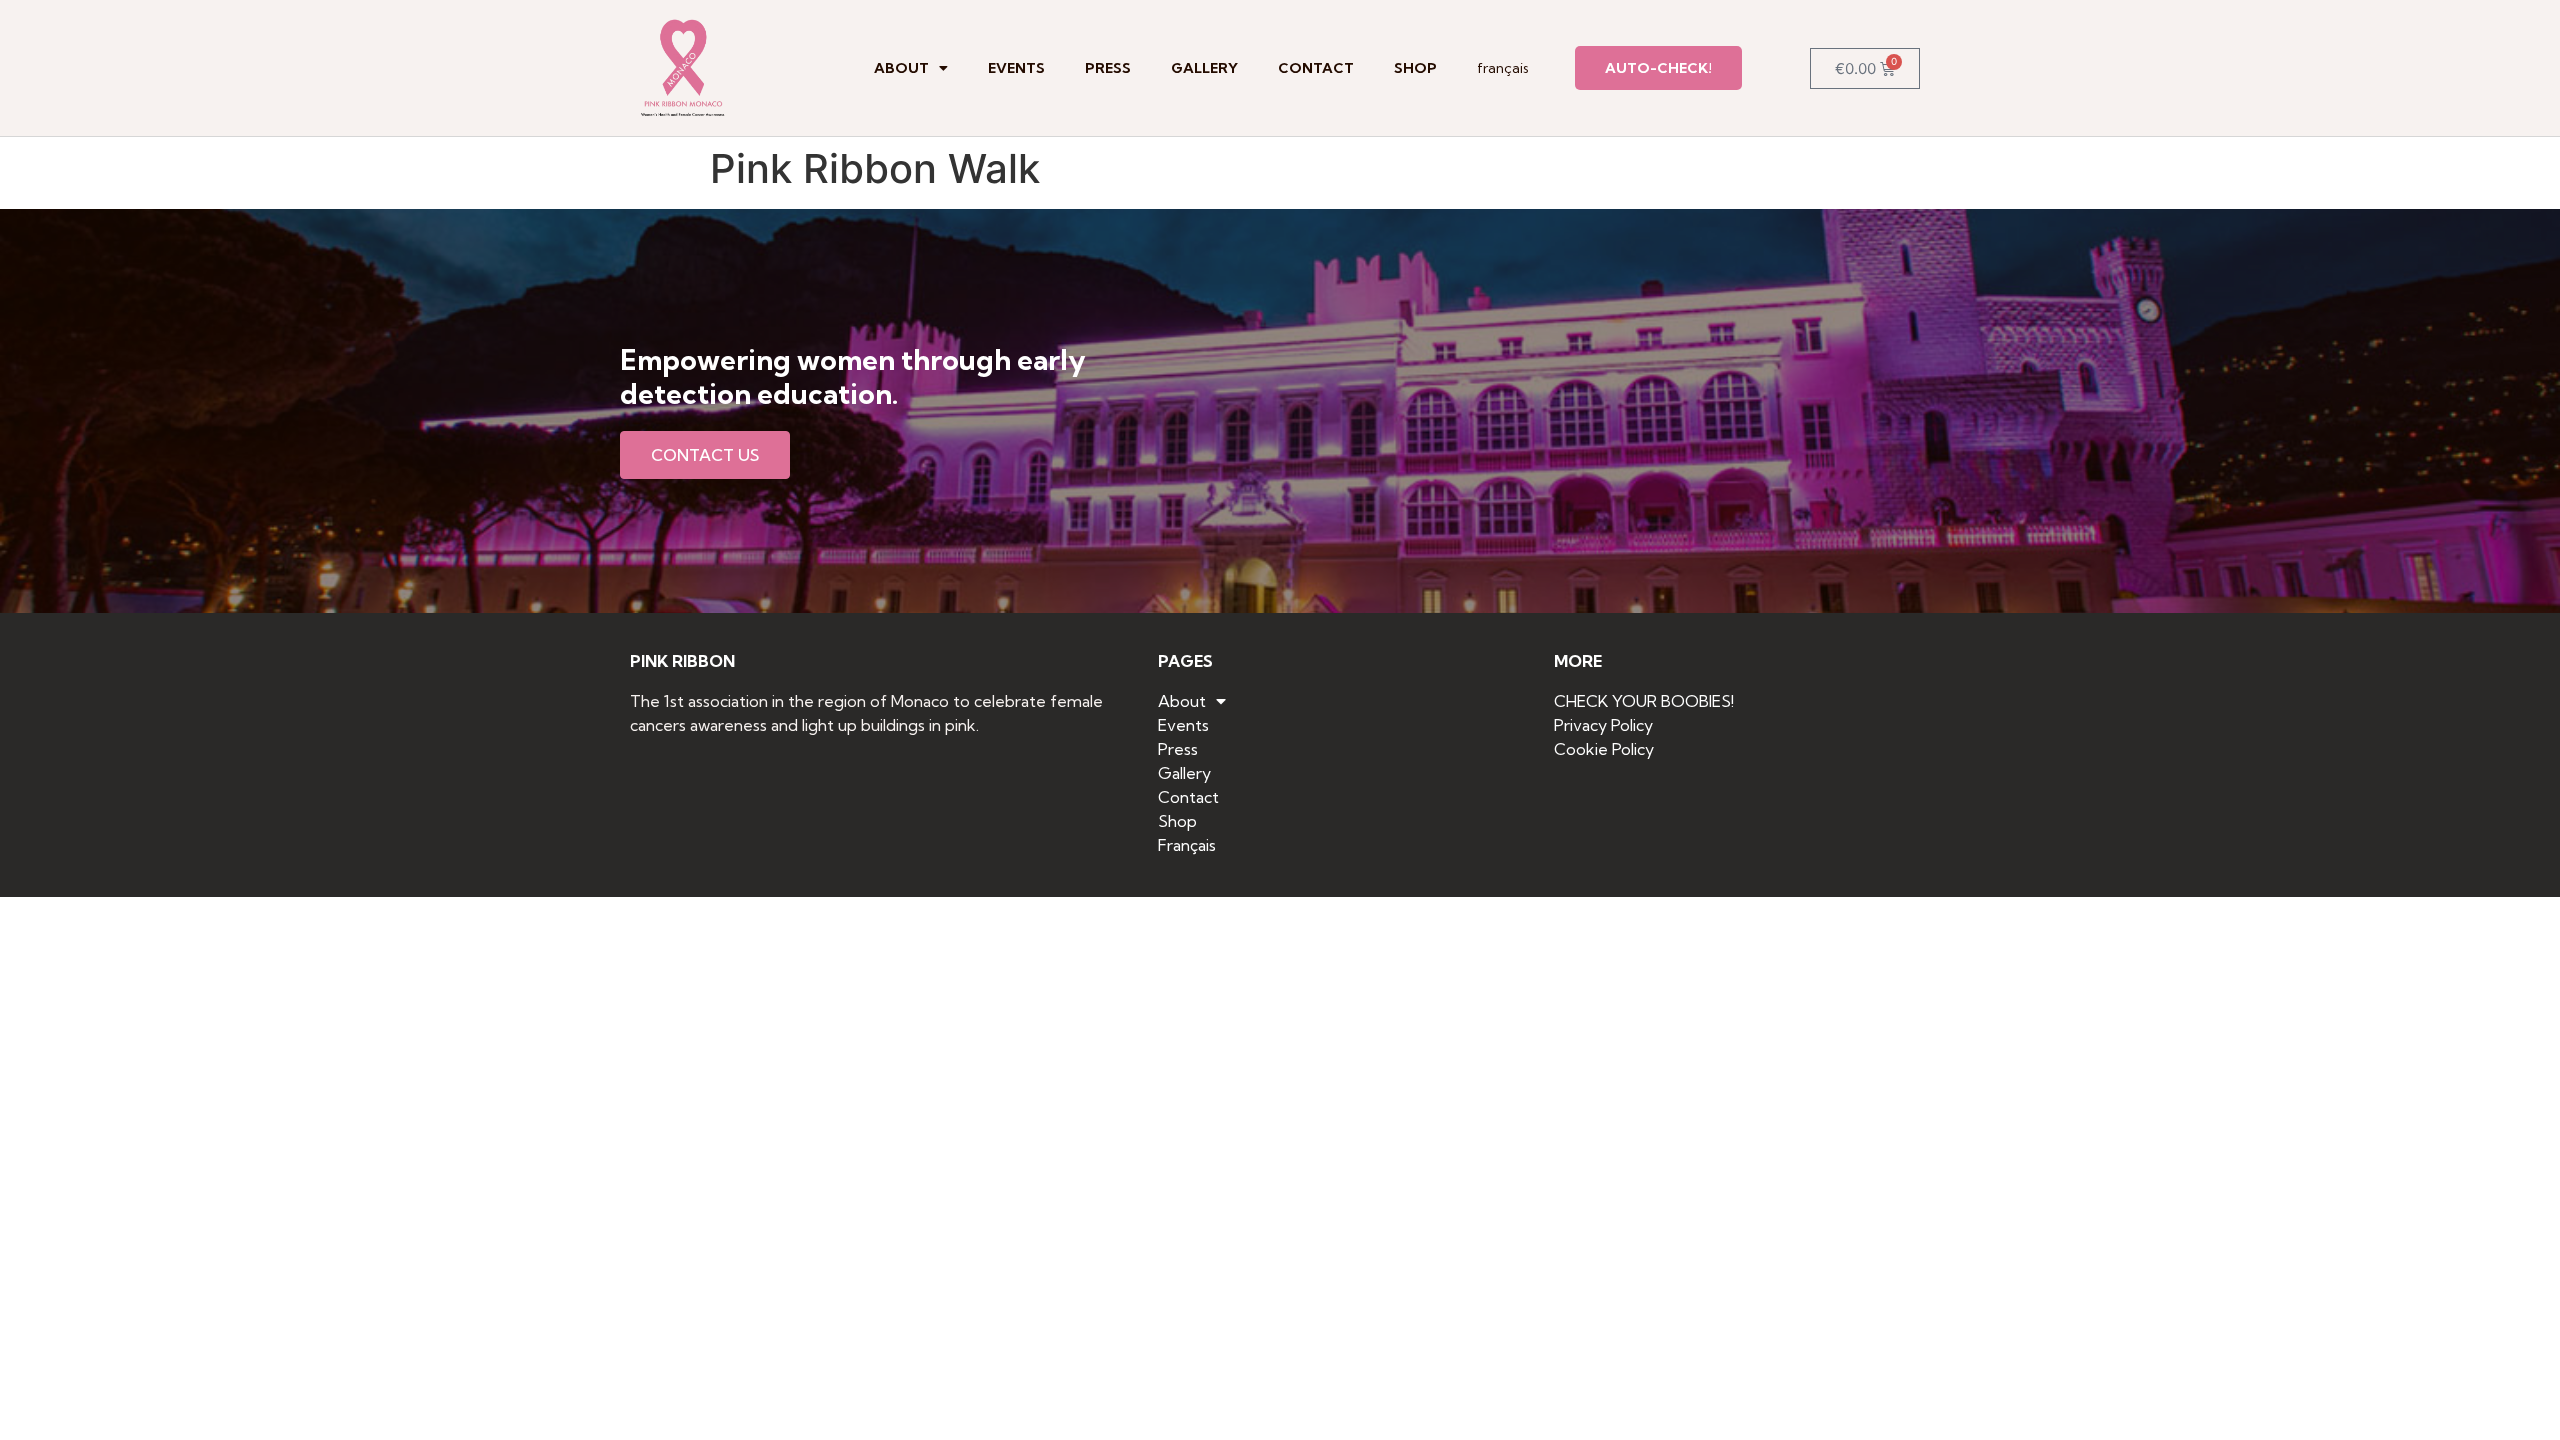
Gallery (1204, 68)
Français (1503, 68)
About (901, 68)
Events (1016, 68)
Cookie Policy (1604, 749)
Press (1108, 68)
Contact (1316, 68)
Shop (1415, 68)
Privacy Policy (1603, 725)
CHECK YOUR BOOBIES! (1644, 701)
